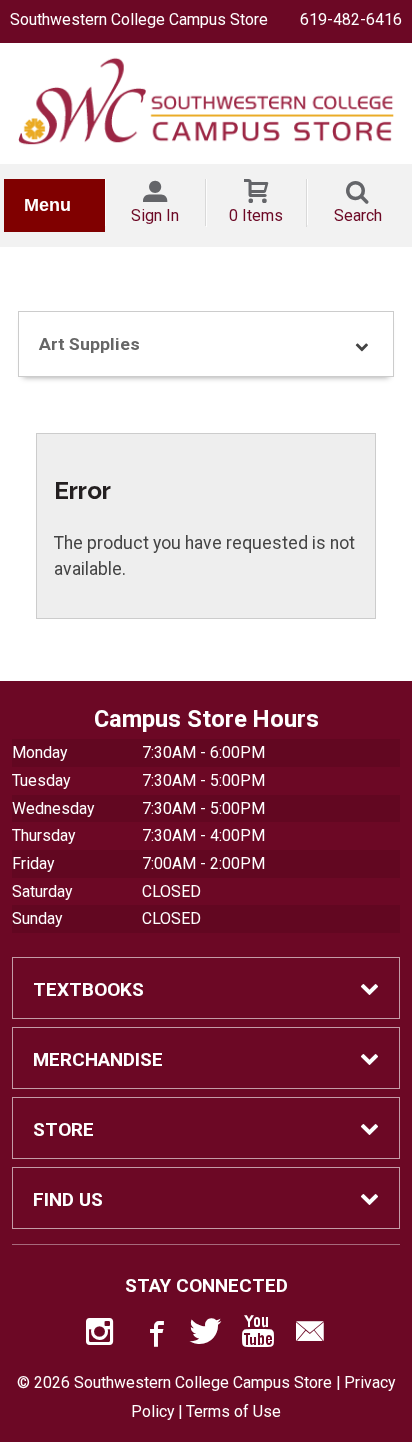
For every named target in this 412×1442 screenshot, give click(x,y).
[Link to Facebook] (154, 1336)
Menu (47, 205)
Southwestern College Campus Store (139, 19)
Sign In (155, 215)
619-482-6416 (351, 19)
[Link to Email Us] (310, 1336)
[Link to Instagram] (102, 1336)
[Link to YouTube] (258, 1336)
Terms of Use (233, 1411)
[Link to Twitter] (206, 1336)
